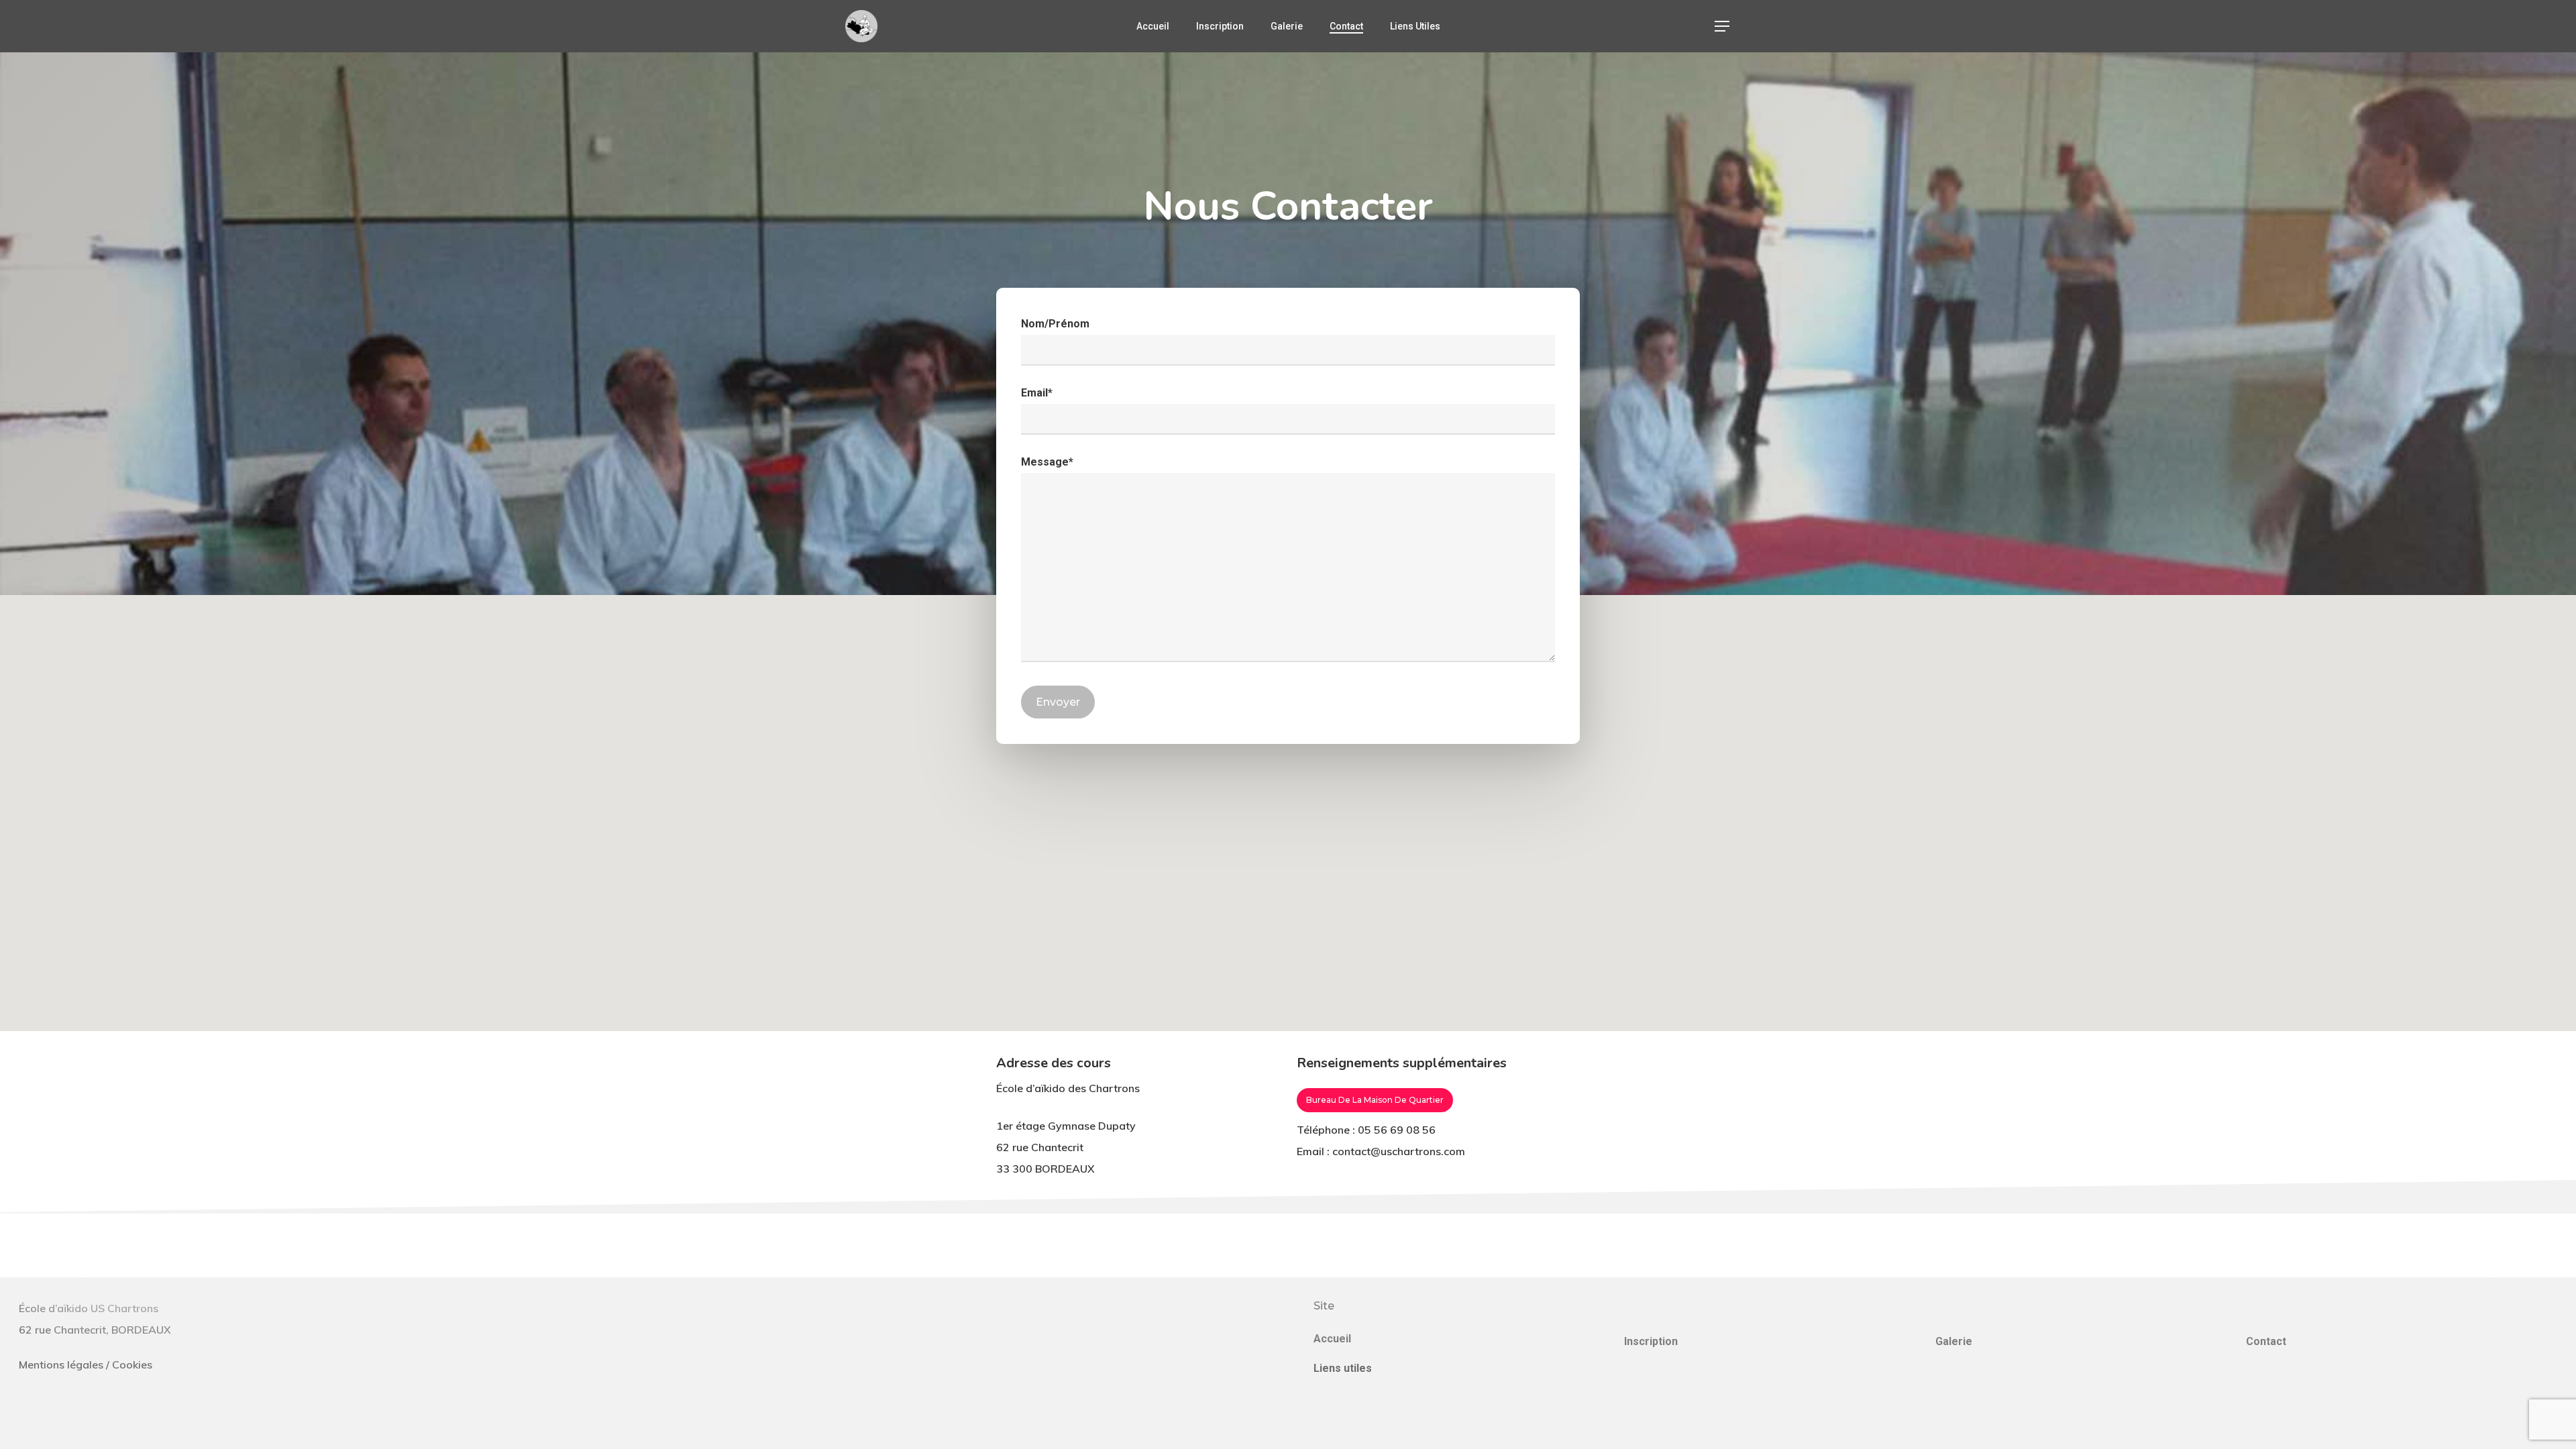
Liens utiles (1343, 1368)
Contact (2266, 1341)
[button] (1723, 26)
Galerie (1954, 1341)
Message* (1047, 462)
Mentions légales (61, 1364)
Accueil (1332, 1339)
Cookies (132, 1364)
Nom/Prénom (1055, 324)
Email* (1037, 393)
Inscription (1651, 1341)
